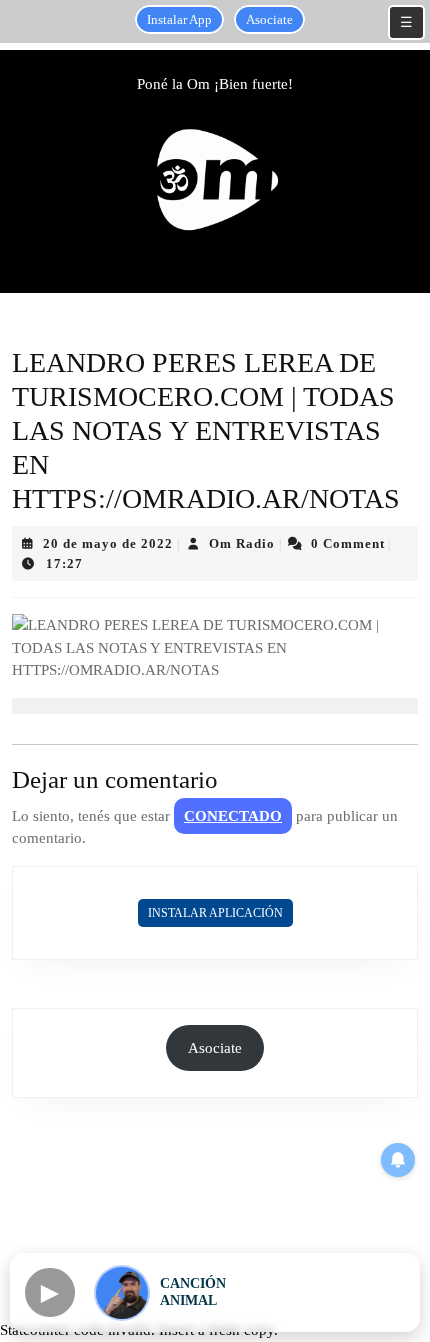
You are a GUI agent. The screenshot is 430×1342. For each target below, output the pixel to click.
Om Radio (242, 543)
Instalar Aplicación (215, 913)
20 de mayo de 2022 (108, 543)
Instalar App (179, 19)
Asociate (269, 19)
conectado (233, 816)
